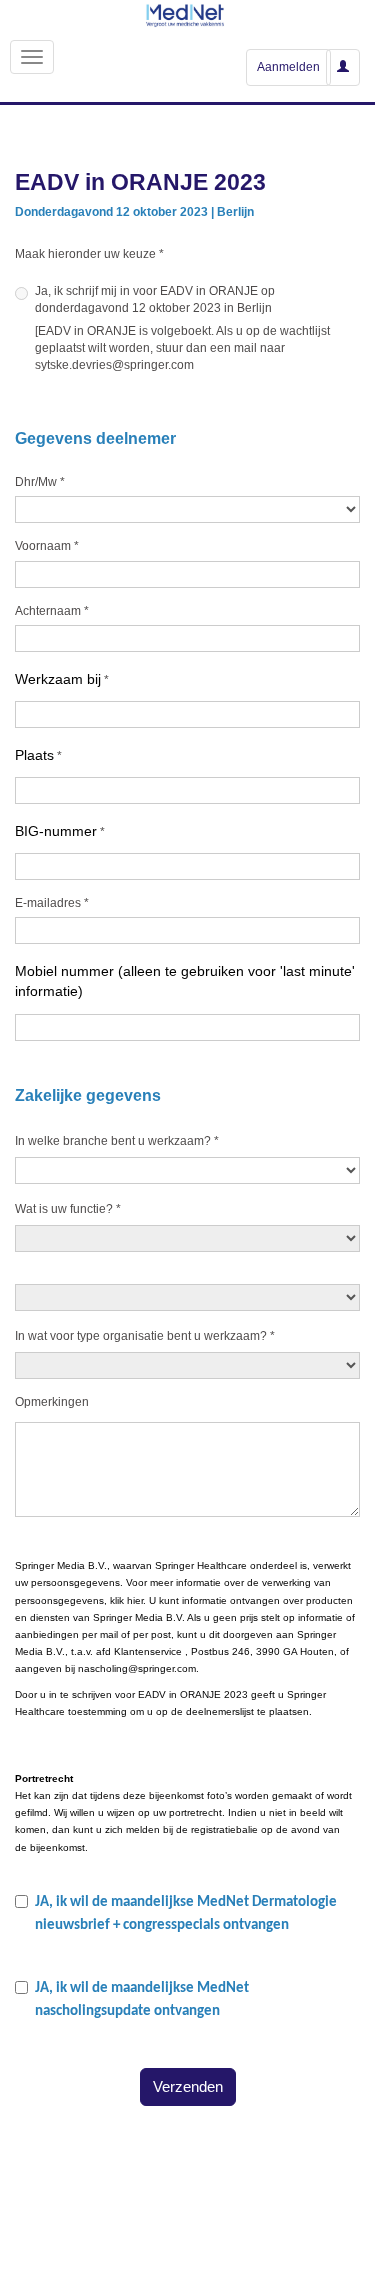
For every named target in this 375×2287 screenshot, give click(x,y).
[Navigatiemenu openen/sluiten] (32, 57)
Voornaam (47, 546)
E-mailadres (52, 903)
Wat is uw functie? (68, 1209)
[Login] (343, 67)
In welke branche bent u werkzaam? (117, 1141)
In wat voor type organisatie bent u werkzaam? (145, 1336)
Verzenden (188, 2086)
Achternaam (52, 611)
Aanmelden (288, 67)
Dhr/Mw (40, 482)
